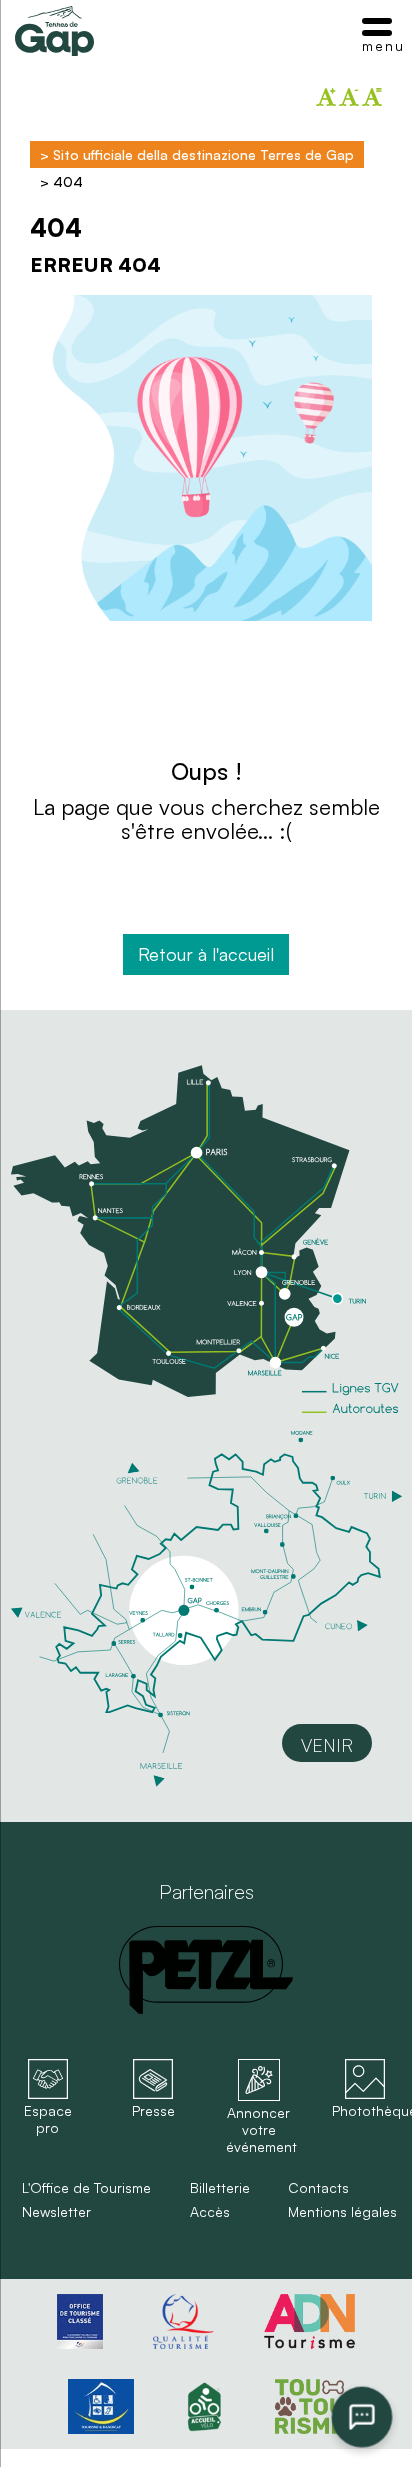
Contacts (318, 2188)
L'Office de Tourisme (86, 2188)
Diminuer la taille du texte (349, 97)
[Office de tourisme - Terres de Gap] (54, 31)
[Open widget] (362, 2417)
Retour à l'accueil (206, 954)
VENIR (327, 1745)
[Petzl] (206, 1970)
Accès (210, 2212)
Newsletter (56, 2212)
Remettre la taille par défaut (372, 97)
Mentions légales (342, 2212)
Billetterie (220, 2188)
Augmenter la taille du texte (326, 97)
